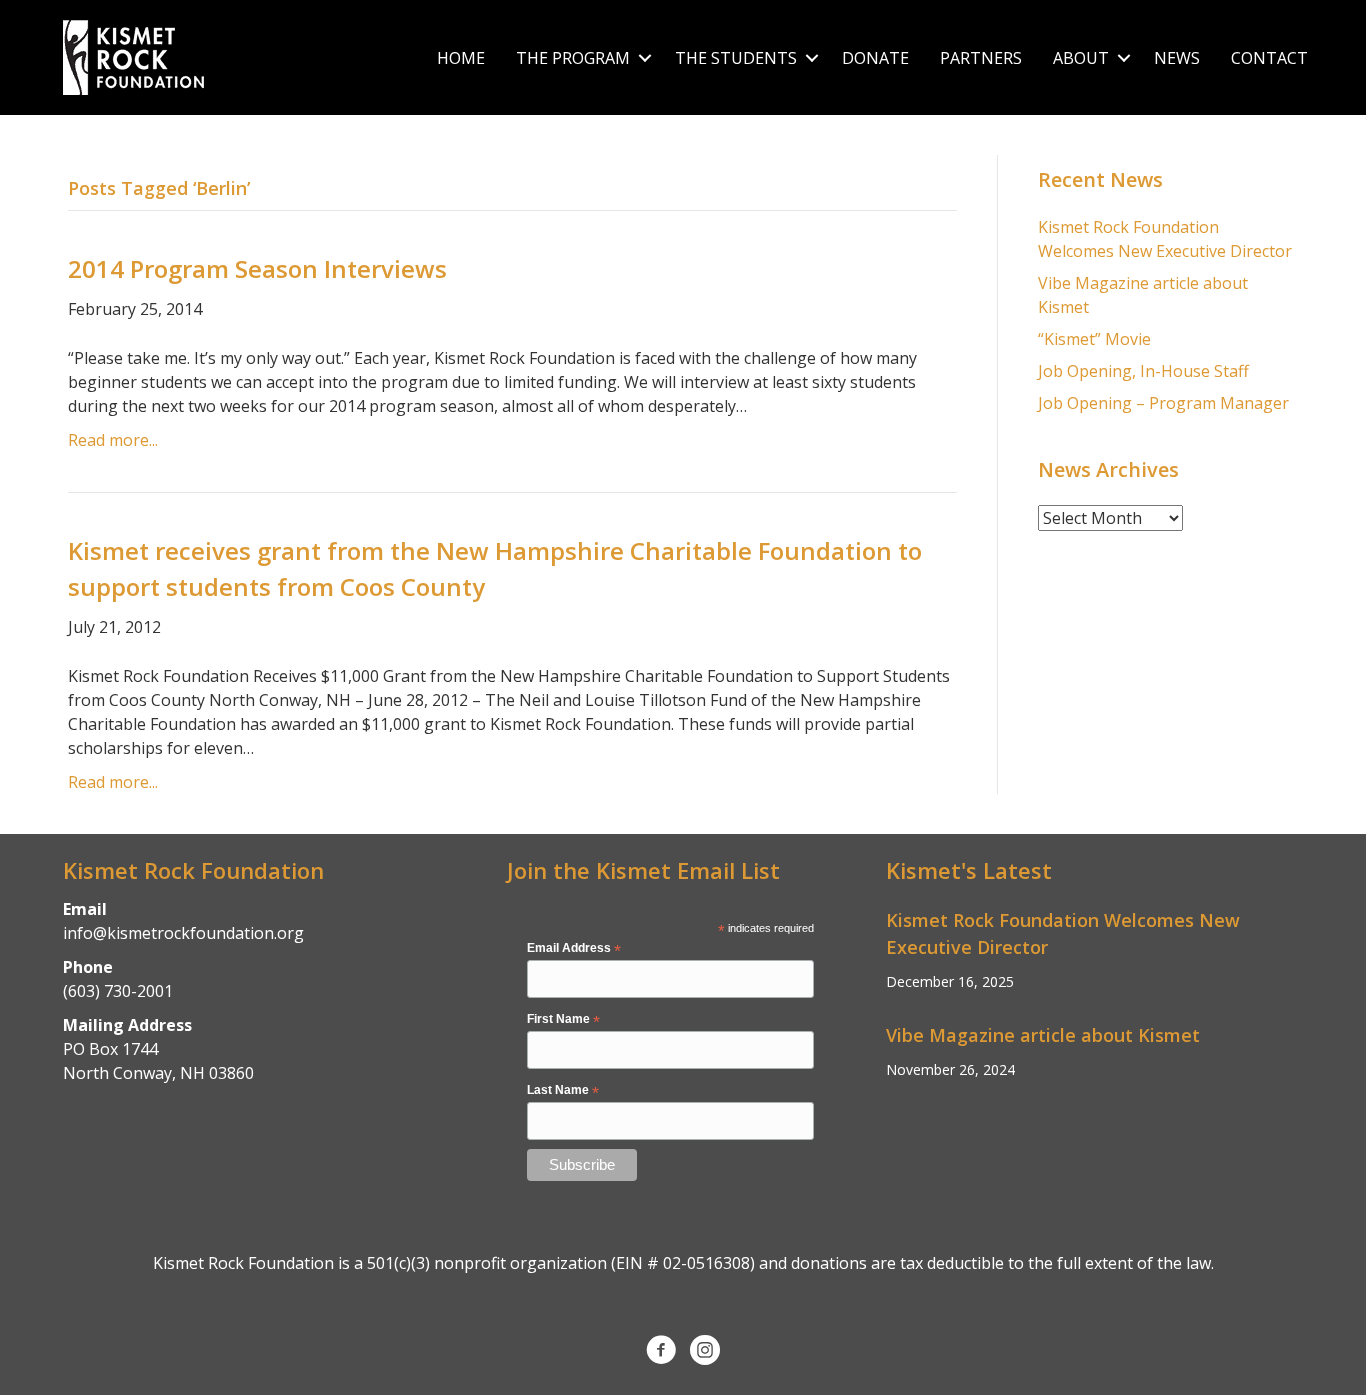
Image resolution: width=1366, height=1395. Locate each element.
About (1081, 58)
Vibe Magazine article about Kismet (1043, 1035)
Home (461, 58)
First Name (563, 1020)
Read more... (113, 440)
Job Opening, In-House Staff (1143, 371)
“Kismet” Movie (1094, 339)
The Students (736, 58)
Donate (875, 58)
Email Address (574, 949)
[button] (644, 58)
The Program (573, 58)
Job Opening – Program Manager (1163, 403)
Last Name (563, 1091)
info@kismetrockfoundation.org (183, 933)
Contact (1269, 58)
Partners (981, 58)
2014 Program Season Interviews (257, 268)
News (1177, 58)
